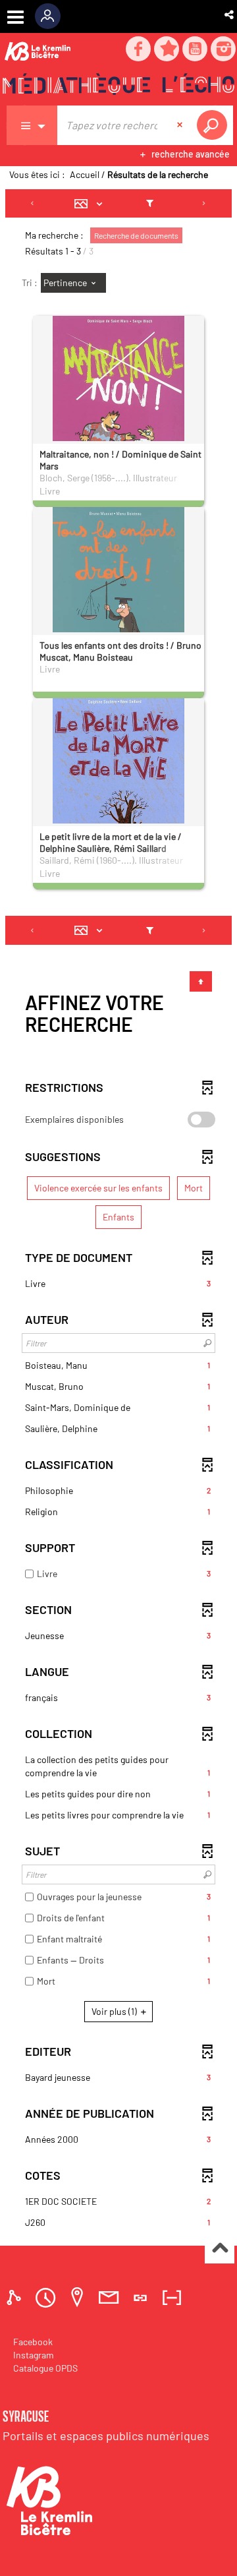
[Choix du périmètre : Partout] (32, 125)
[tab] (16, 2297)
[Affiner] (150, 204)
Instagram (34, 2355)
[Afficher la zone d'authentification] (52, 16)
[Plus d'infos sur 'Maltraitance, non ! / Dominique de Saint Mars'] (118, 399)
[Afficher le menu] (15, 17)
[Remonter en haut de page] (220, 2249)
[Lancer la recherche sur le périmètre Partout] (215, 125)
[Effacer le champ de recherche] (181, 125)
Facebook (33, 2342)
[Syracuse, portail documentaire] (118, 86)
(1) (115, 2011)
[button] (230, 15)
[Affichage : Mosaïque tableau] (92, 204)
